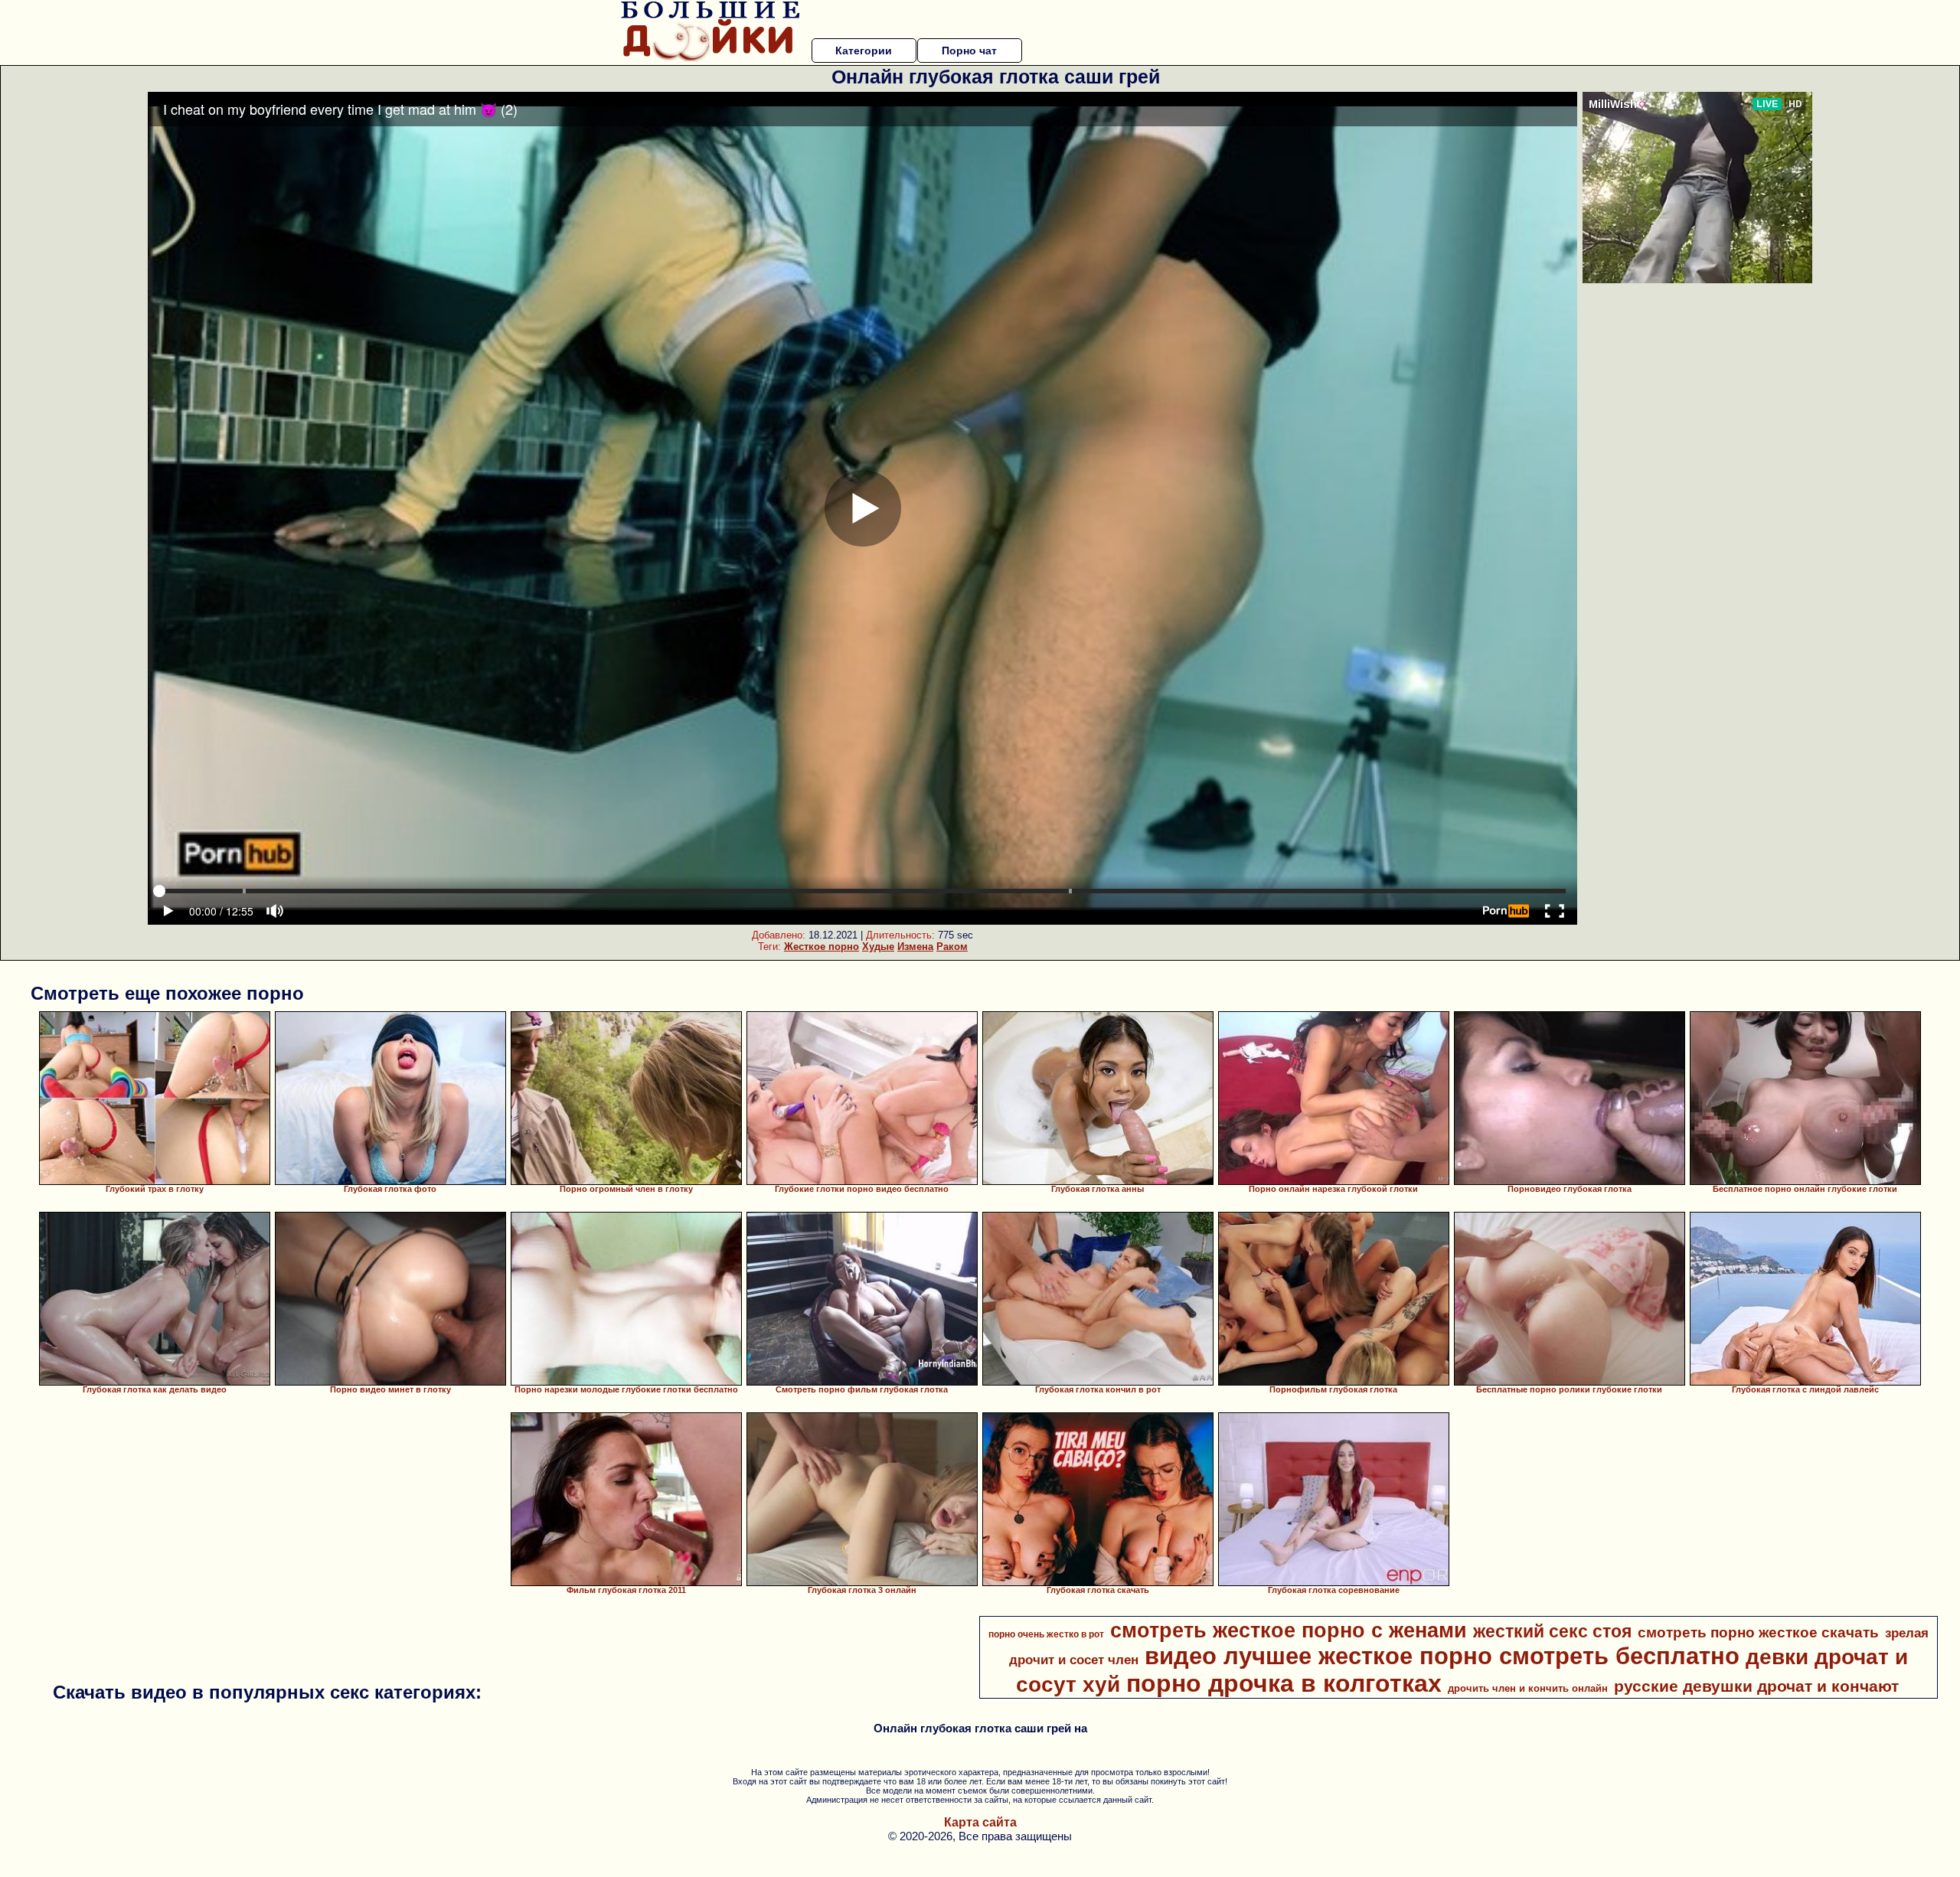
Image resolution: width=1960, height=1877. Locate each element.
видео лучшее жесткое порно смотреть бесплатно (1442, 1656)
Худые (878, 947)
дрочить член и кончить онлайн (1528, 1688)
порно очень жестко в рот (1046, 1634)
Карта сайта (980, 1822)
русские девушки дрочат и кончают (1756, 1686)
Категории (864, 51)
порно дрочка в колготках (1284, 1683)
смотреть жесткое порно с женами (1289, 1631)
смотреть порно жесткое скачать (1758, 1632)
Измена (915, 947)
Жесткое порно (822, 947)
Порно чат (969, 51)
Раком (952, 947)
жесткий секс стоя (1552, 1631)
